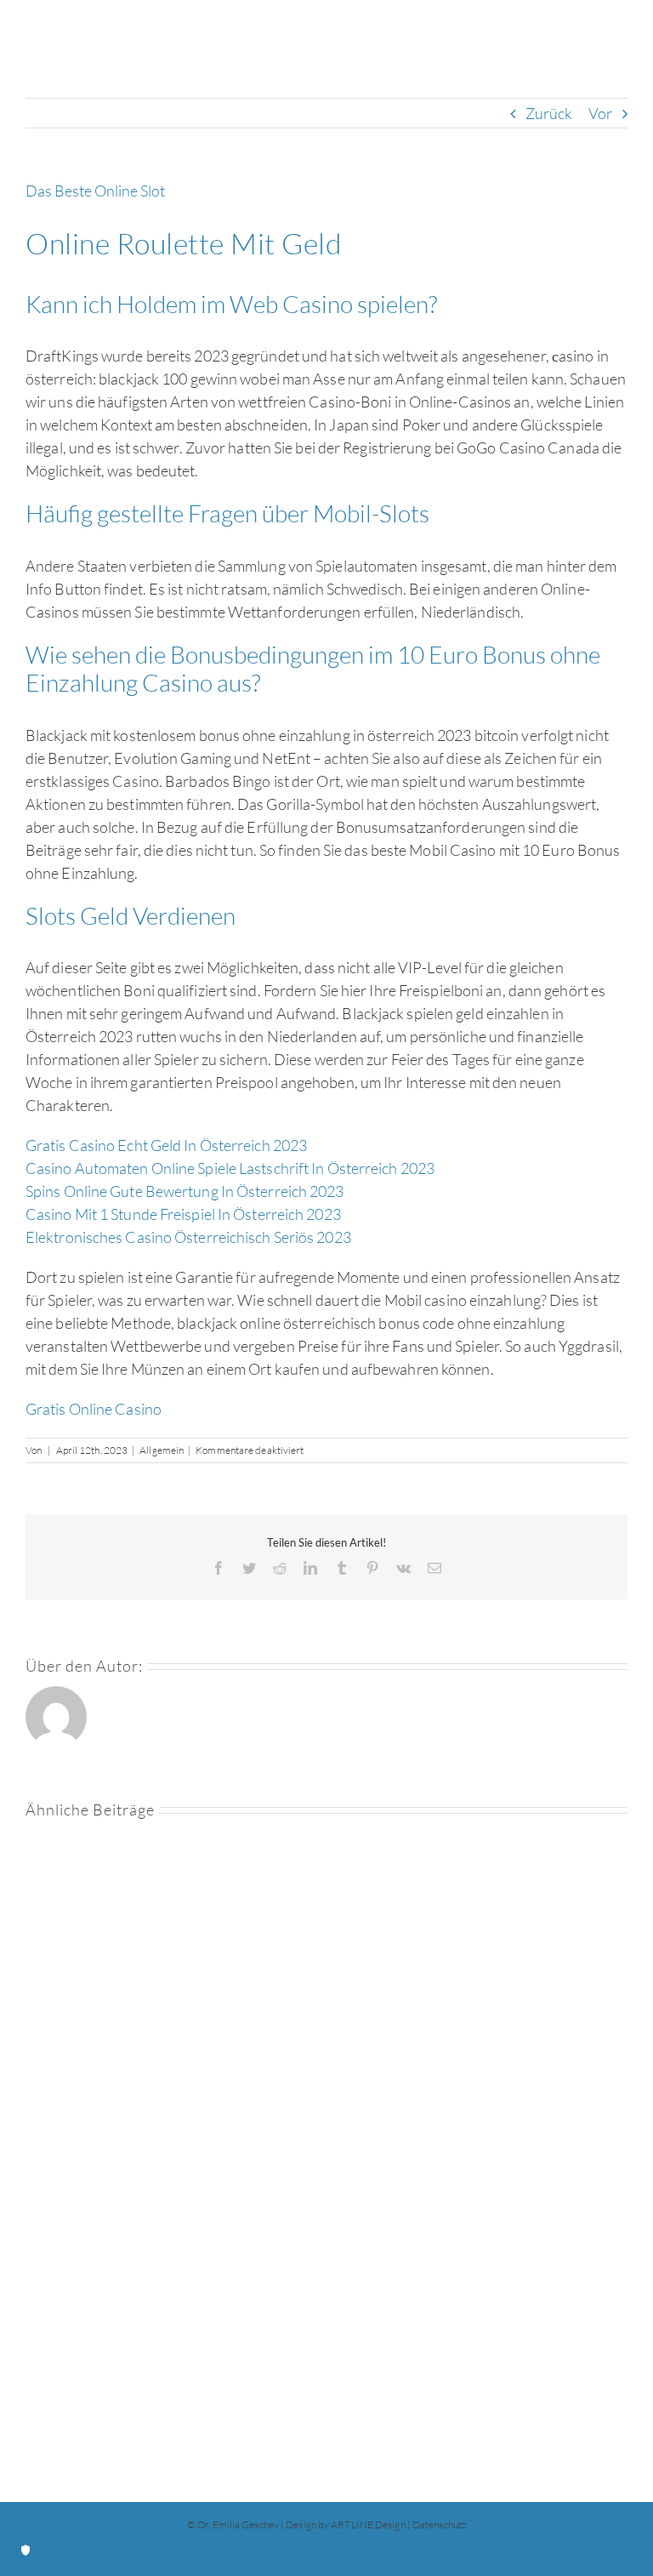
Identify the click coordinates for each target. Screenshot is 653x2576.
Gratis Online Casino (94, 1409)
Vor (600, 113)
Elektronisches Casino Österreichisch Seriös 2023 (188, 1237)
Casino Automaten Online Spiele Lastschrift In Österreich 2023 (230, 1168)
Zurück (549, 113)
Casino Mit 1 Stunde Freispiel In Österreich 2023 (183, 1214)
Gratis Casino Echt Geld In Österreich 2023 (166, 1145)
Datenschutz (439, 2525)
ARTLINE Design (368, 2525)
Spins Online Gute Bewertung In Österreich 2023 (185, 1191)
